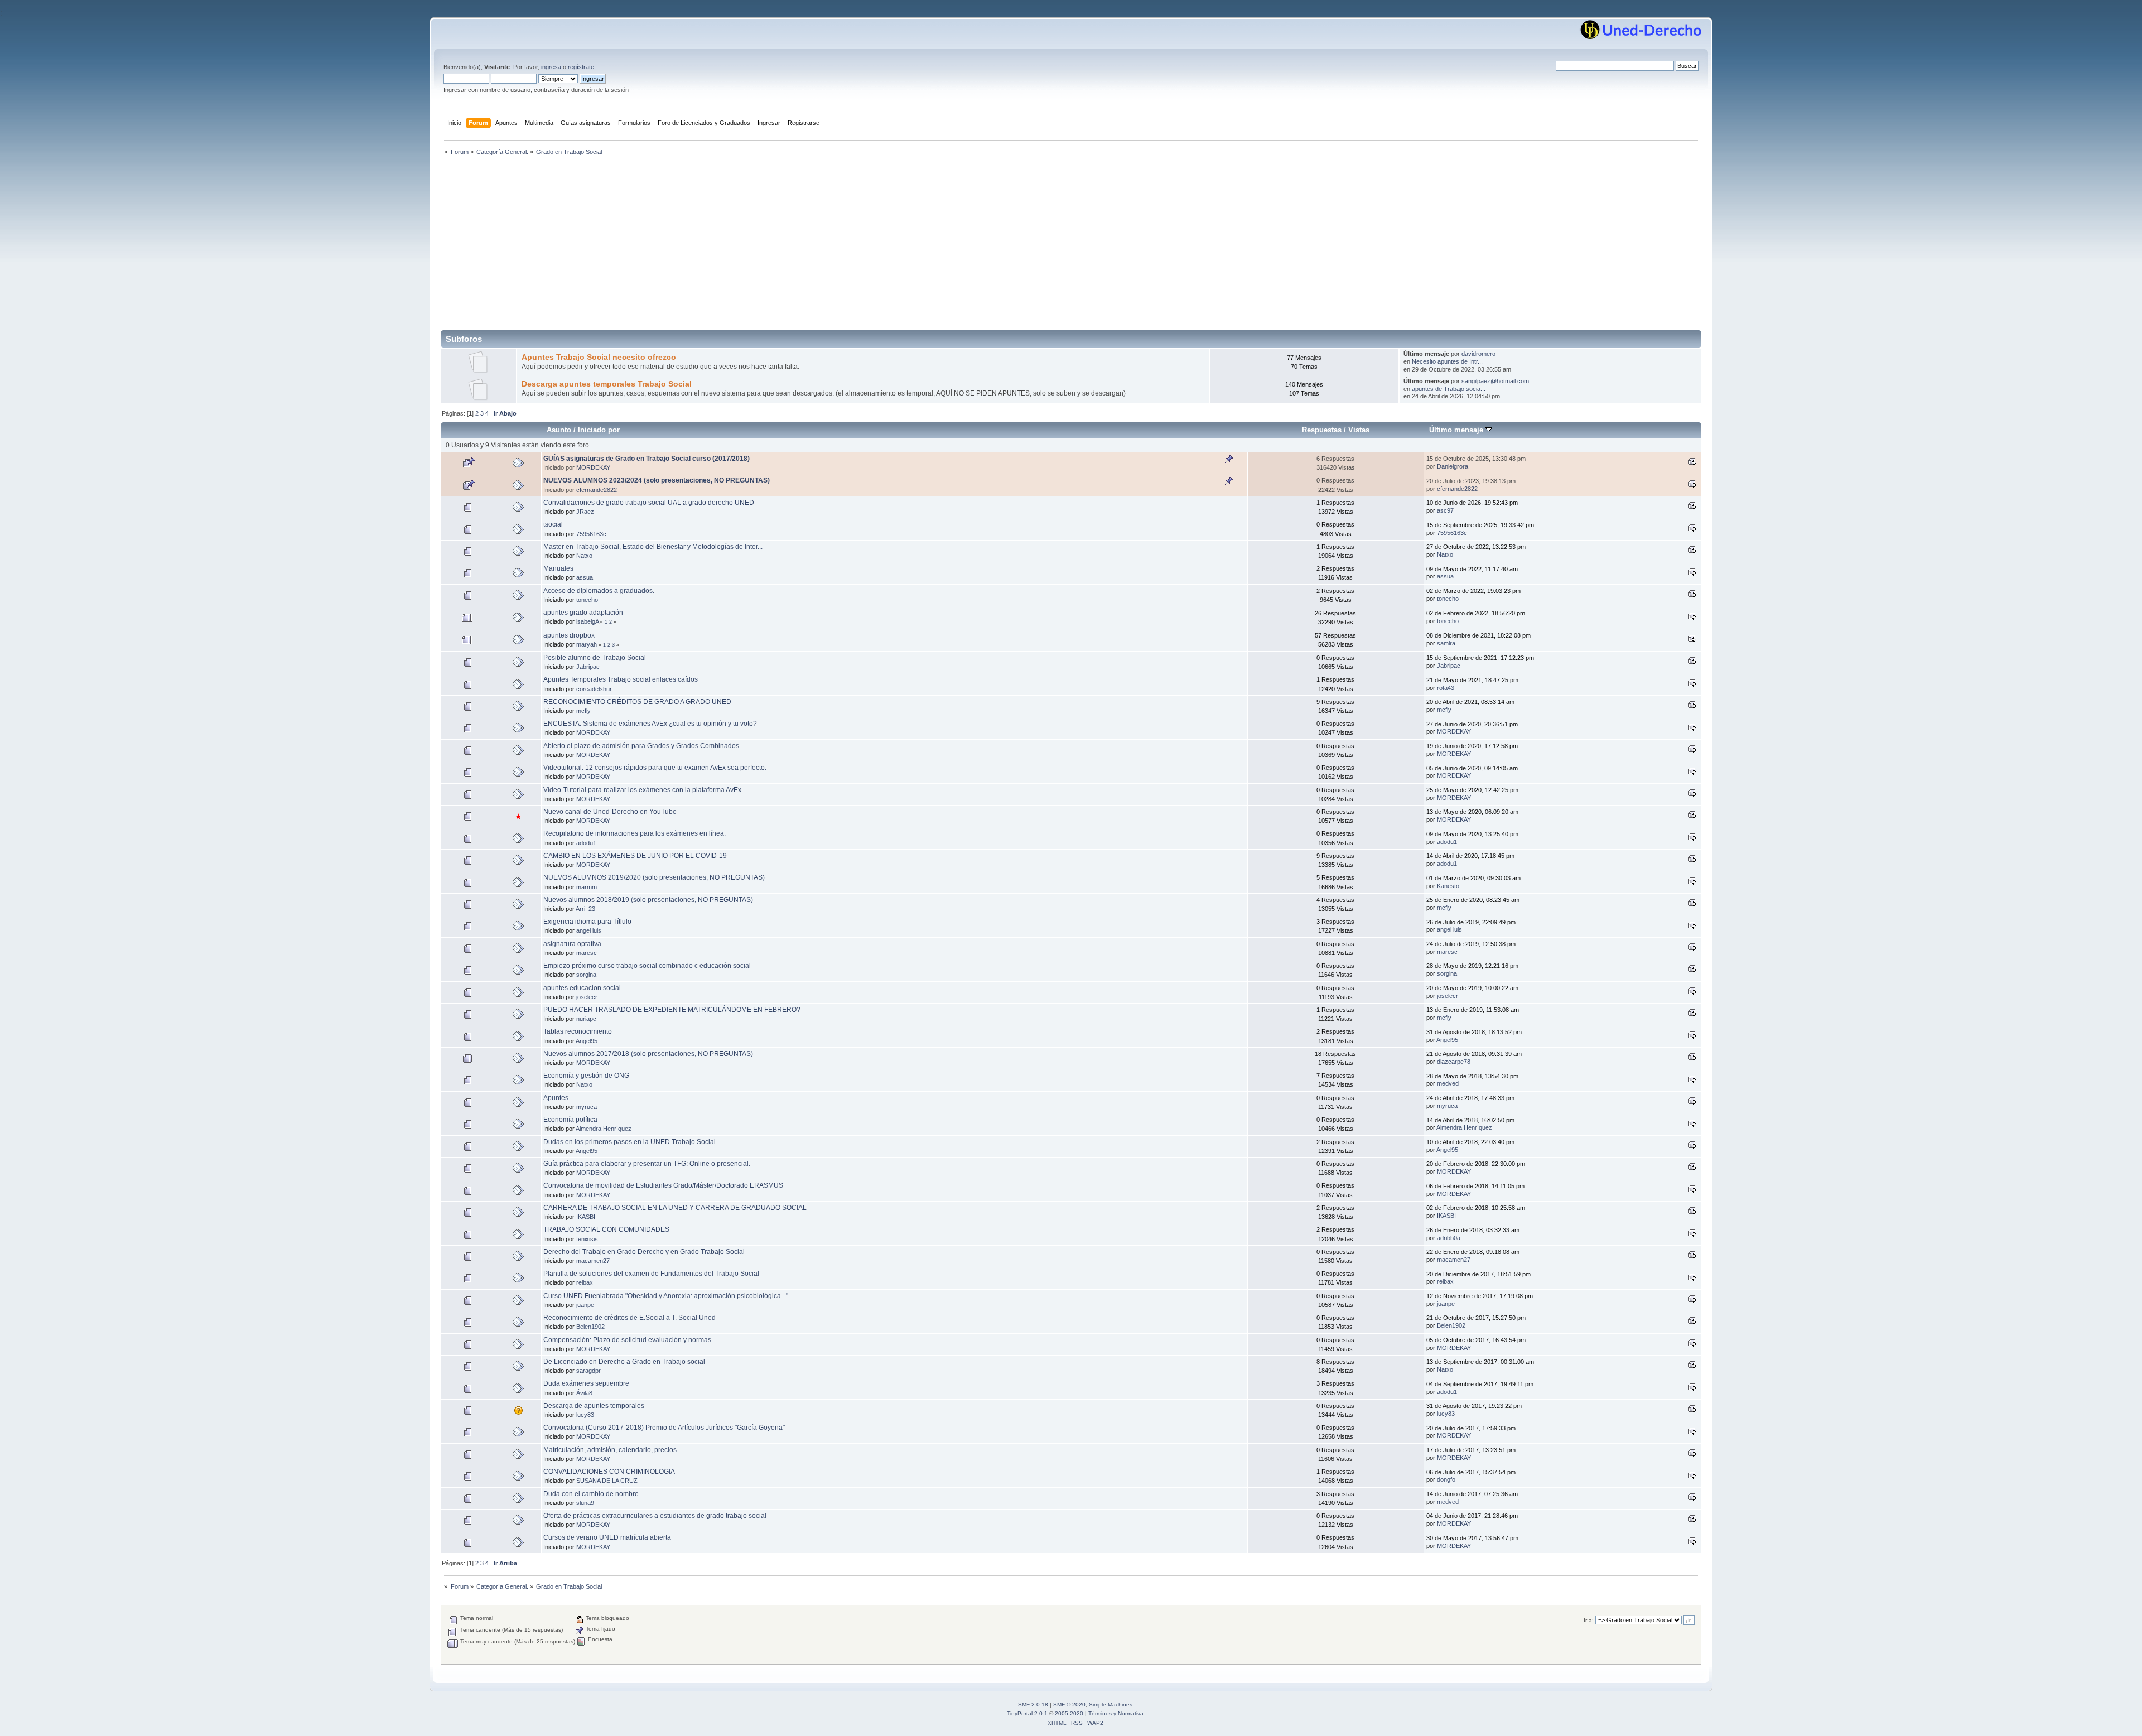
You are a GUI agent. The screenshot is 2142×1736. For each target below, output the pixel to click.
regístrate (581, 67)
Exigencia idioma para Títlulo (587, 922)
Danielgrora (1453, 466)
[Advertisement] (1071, 247)
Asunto (559, 430)
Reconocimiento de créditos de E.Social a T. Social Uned (629, 1318)
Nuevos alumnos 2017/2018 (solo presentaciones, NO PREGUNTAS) (648, 1054)
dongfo (1446, 1479)
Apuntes (556, 1098)
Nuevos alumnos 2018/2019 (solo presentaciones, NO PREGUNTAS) (648, 900)
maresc (587, 953)
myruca (587, 1107)
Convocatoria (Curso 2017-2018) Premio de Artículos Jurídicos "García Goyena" (664, 1428)
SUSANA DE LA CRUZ (607, 1481)
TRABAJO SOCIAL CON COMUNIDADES (606, 1229)
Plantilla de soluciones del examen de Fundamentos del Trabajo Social (651, 1274)
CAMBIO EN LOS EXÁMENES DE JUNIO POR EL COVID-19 (635, 856)
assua (585, 577)
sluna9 (585, 1503)
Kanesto (1448, 886)
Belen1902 (590, 1327)
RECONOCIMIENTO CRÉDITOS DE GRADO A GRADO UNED (637, 702)
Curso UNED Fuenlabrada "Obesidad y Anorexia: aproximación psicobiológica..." (666, 1296)
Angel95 (587, 1041)
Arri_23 (585, 909)
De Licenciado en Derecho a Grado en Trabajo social (624, 1362)
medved (1448, 1083)
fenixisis (587, 1239)
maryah (587, 644)
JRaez (585, 512)
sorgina (586, 975)
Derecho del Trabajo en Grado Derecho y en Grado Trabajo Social (644, 1252)
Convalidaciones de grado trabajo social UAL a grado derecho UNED (649, 503)
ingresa (551, 67)
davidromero (1478, 354)
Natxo (584, 556)
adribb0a (1449, 1238)
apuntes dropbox (569, 635)
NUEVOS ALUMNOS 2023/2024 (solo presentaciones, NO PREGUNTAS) (657, 480)
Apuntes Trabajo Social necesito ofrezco (599, 357)
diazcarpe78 (1454, 1062)
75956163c (591, 534)
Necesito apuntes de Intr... (1447, 361)
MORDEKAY (593, 467)
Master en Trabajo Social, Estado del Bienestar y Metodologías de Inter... (653, 547)
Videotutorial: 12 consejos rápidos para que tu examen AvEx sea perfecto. (655, 768)
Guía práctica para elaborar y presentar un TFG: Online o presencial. (647, 1164)
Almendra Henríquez (604, 1129)
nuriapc (586, 1019)
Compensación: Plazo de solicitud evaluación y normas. (628, 1340)
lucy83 (585, 1415)
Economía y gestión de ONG (586, 1076)
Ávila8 (584, 1393)
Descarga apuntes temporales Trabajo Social (607, 384)
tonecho (587, 600)
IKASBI (586, 1217)
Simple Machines (1111, 1704)
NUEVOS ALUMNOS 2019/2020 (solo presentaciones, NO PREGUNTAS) (654, 877)
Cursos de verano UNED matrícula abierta (607, 1537)
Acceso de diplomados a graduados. (599, 591)
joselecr (587, 997)
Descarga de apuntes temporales (594, 1406)
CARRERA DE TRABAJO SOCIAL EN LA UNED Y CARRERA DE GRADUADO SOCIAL (675, 1208)
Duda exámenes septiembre (586, 1383)
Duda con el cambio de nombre (591, 1494)
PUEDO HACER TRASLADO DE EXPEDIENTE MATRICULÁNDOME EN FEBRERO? (672, 1010)
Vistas (1359, 430)
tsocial (553, 524)
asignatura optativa (572, 944)
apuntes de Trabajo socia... (1449, 389)
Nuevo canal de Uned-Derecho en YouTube (610, 812)
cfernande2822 (597, 490)
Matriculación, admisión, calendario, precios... (612, 1450)
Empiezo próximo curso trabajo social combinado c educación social (647, 966)
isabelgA (587, 621)
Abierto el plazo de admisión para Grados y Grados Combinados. (642, 746)
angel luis (589, 930)
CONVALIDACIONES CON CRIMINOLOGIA (609, 1472)
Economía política (570, 1120)
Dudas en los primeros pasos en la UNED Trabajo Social (629, 1142)
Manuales (558, 568)
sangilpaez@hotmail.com (1495, 381)
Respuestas (1322, 430)
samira (1446, 643)
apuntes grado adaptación (583, 613)
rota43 (1446, 688)
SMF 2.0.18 (1033, 1704)
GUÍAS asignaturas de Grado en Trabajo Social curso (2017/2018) (647, 459)
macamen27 (593, 1261)
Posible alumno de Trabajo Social (595, 658)
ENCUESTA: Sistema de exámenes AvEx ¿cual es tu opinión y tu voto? (650, 724)
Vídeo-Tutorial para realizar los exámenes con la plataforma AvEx (642, 790)
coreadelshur (594, 689)
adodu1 (586, 843)
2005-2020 (1069, 1713)
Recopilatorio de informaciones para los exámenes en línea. (635, 833)
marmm (587, 887)
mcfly (583, 711)
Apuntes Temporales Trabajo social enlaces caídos (621, 679)
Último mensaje (1457, 430)
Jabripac (588, 667)
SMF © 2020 (1069, 1704)
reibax (585, 1282)
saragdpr (588, 1371)
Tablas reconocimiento (578, 1031)
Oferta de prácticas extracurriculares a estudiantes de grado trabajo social (655, 1516)
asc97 (1445, 510)
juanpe (585, 1305)
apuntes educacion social (582, 988)
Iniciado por (599, 430)
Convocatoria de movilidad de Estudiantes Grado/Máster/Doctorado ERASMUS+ (665, 1185)
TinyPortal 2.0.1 (1027, 1713)
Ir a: (1589, 1620)
